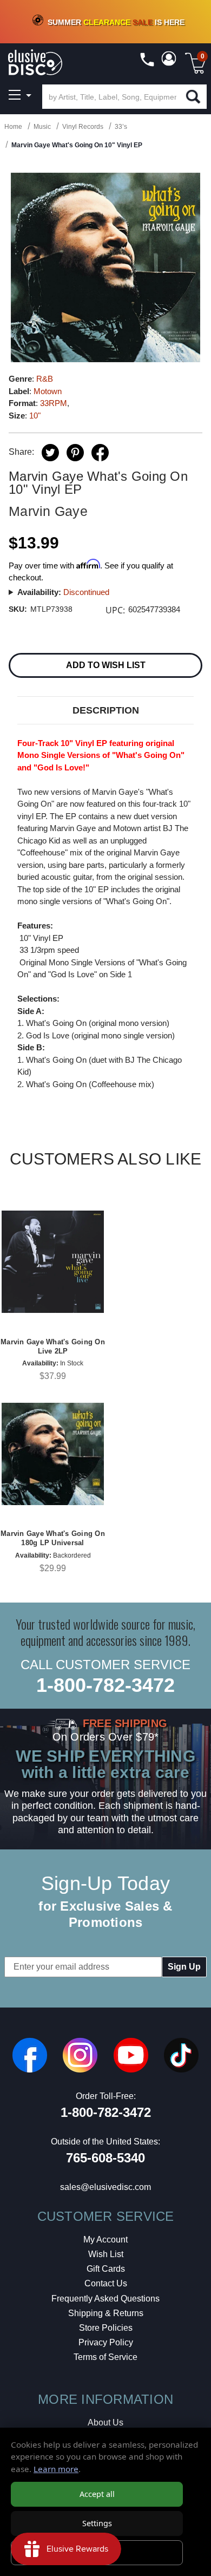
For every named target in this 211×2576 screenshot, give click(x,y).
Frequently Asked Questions (105, 2299)
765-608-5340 (105, 2158)
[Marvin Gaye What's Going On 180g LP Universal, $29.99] (53, 1454)
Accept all (97, 2494)
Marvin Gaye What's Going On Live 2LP (53, 1346)
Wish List (106, 2254)
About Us (105, 2423)
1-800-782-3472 (105, 1685)
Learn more (56, 2469)
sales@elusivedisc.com (105, 2187)
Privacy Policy (106, 2342)
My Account (105, 2240)
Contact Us (106, 2283)
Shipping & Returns (106, 2313)
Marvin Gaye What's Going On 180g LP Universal (53, 1538)
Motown (48, 391)
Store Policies (106, 2328)
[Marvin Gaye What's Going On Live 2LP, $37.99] (53, 1262)
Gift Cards (106, 2269)
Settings (97, 2523)
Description (106, 710)
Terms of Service (105, 2357)
